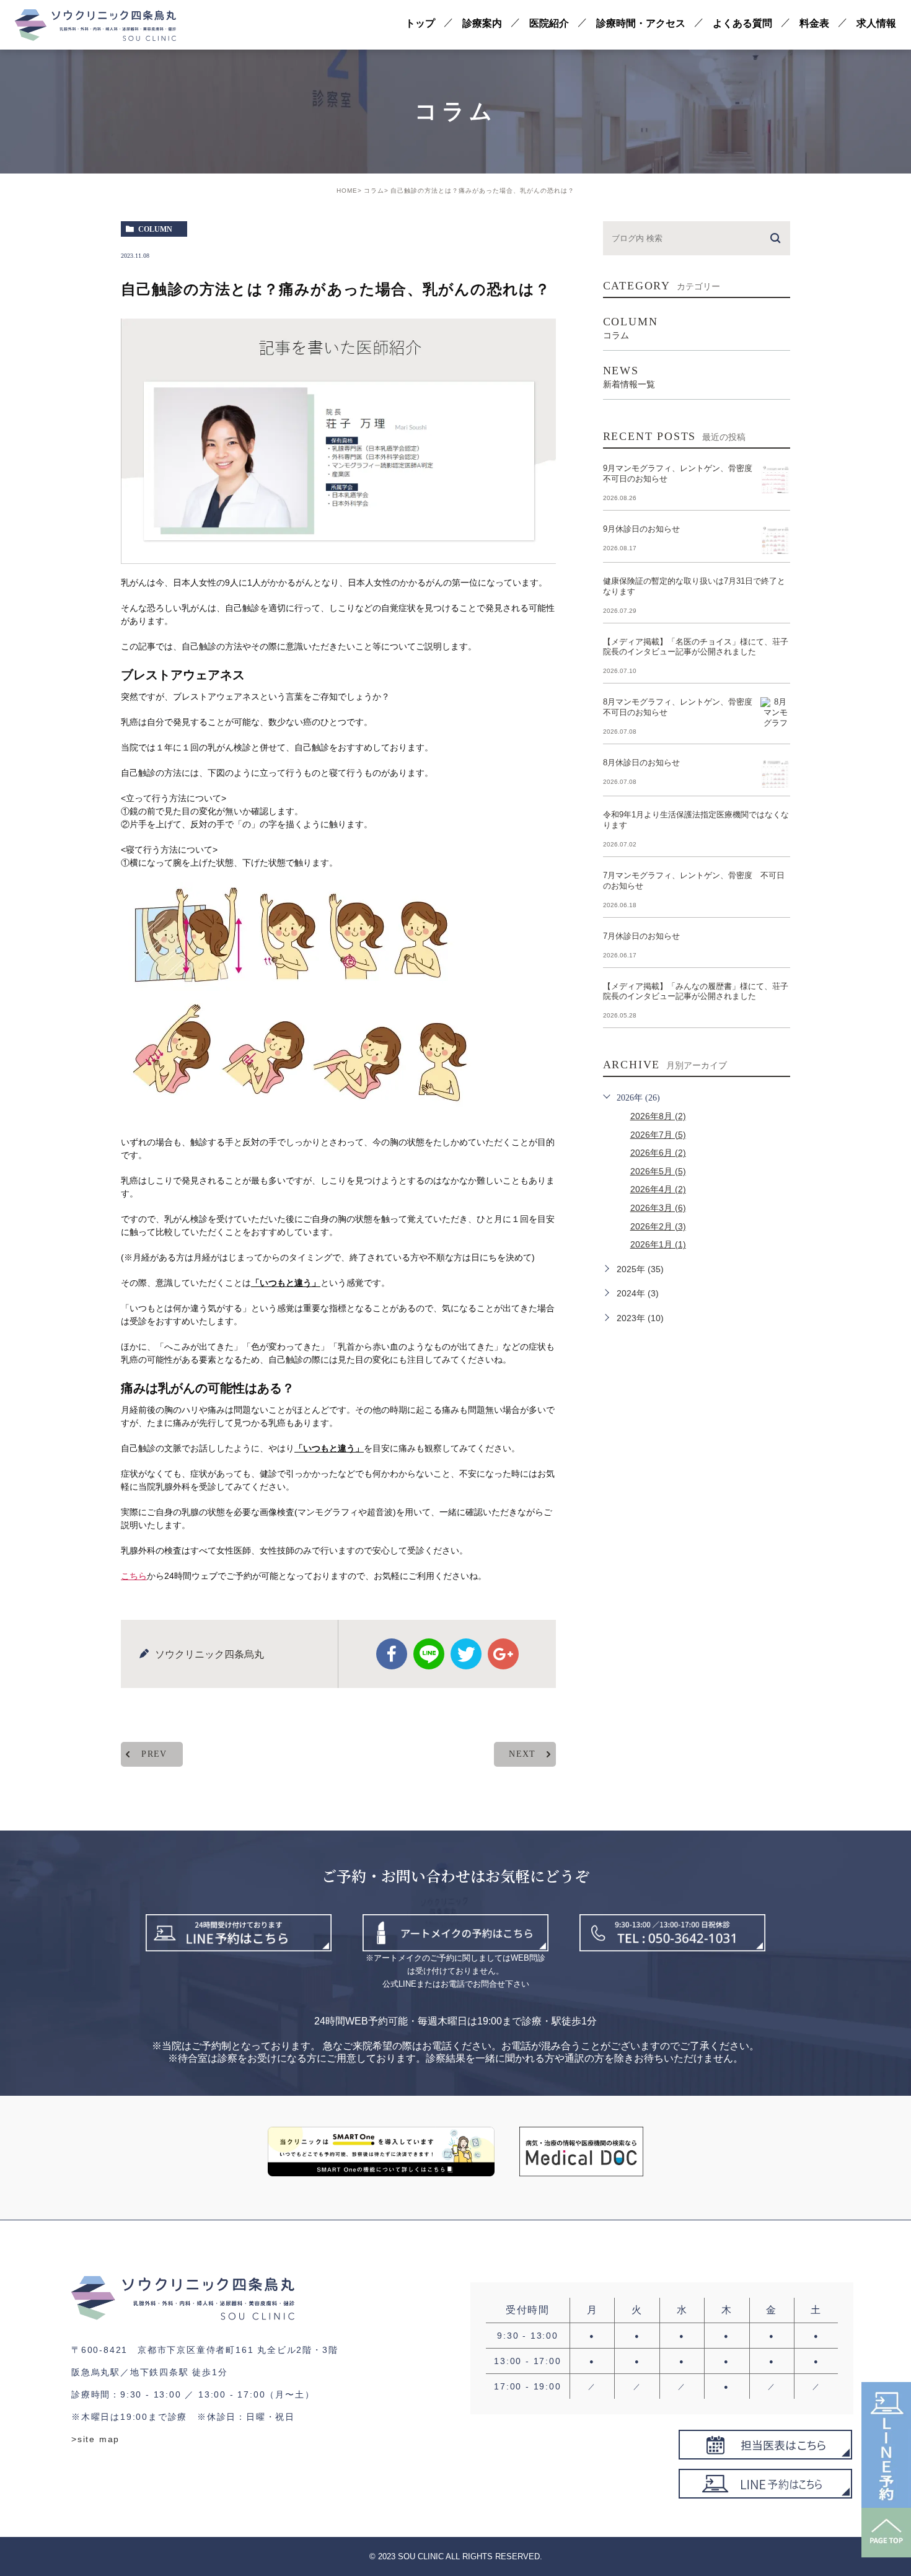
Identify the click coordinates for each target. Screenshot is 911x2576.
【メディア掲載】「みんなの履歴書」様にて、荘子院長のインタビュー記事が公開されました (696, 991)
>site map (95, 2439)
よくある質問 (742, 23)
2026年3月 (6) (658, 1208)
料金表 (814, 23)
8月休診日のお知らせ (641, 763)
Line (429, 1654)
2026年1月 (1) (658, 1244)
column (155, 229)
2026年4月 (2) (658, 1189)
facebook (392, 1654)
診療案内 (482, 23)
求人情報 (876, 23)
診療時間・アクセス (641, 23)
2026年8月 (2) (658, 1116)
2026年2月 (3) (658, 1226)
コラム (374, 191)
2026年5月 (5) (658, 1171)
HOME (347, 191)
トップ (420, 23)
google (503, 1654)
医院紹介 (549, 23)
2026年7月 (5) (658, 1135)
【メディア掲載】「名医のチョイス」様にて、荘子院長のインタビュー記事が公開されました (696, 647)
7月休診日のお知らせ (641, 936)
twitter (466, 1654)
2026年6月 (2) (658, 1153)
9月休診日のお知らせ (641, 529)
